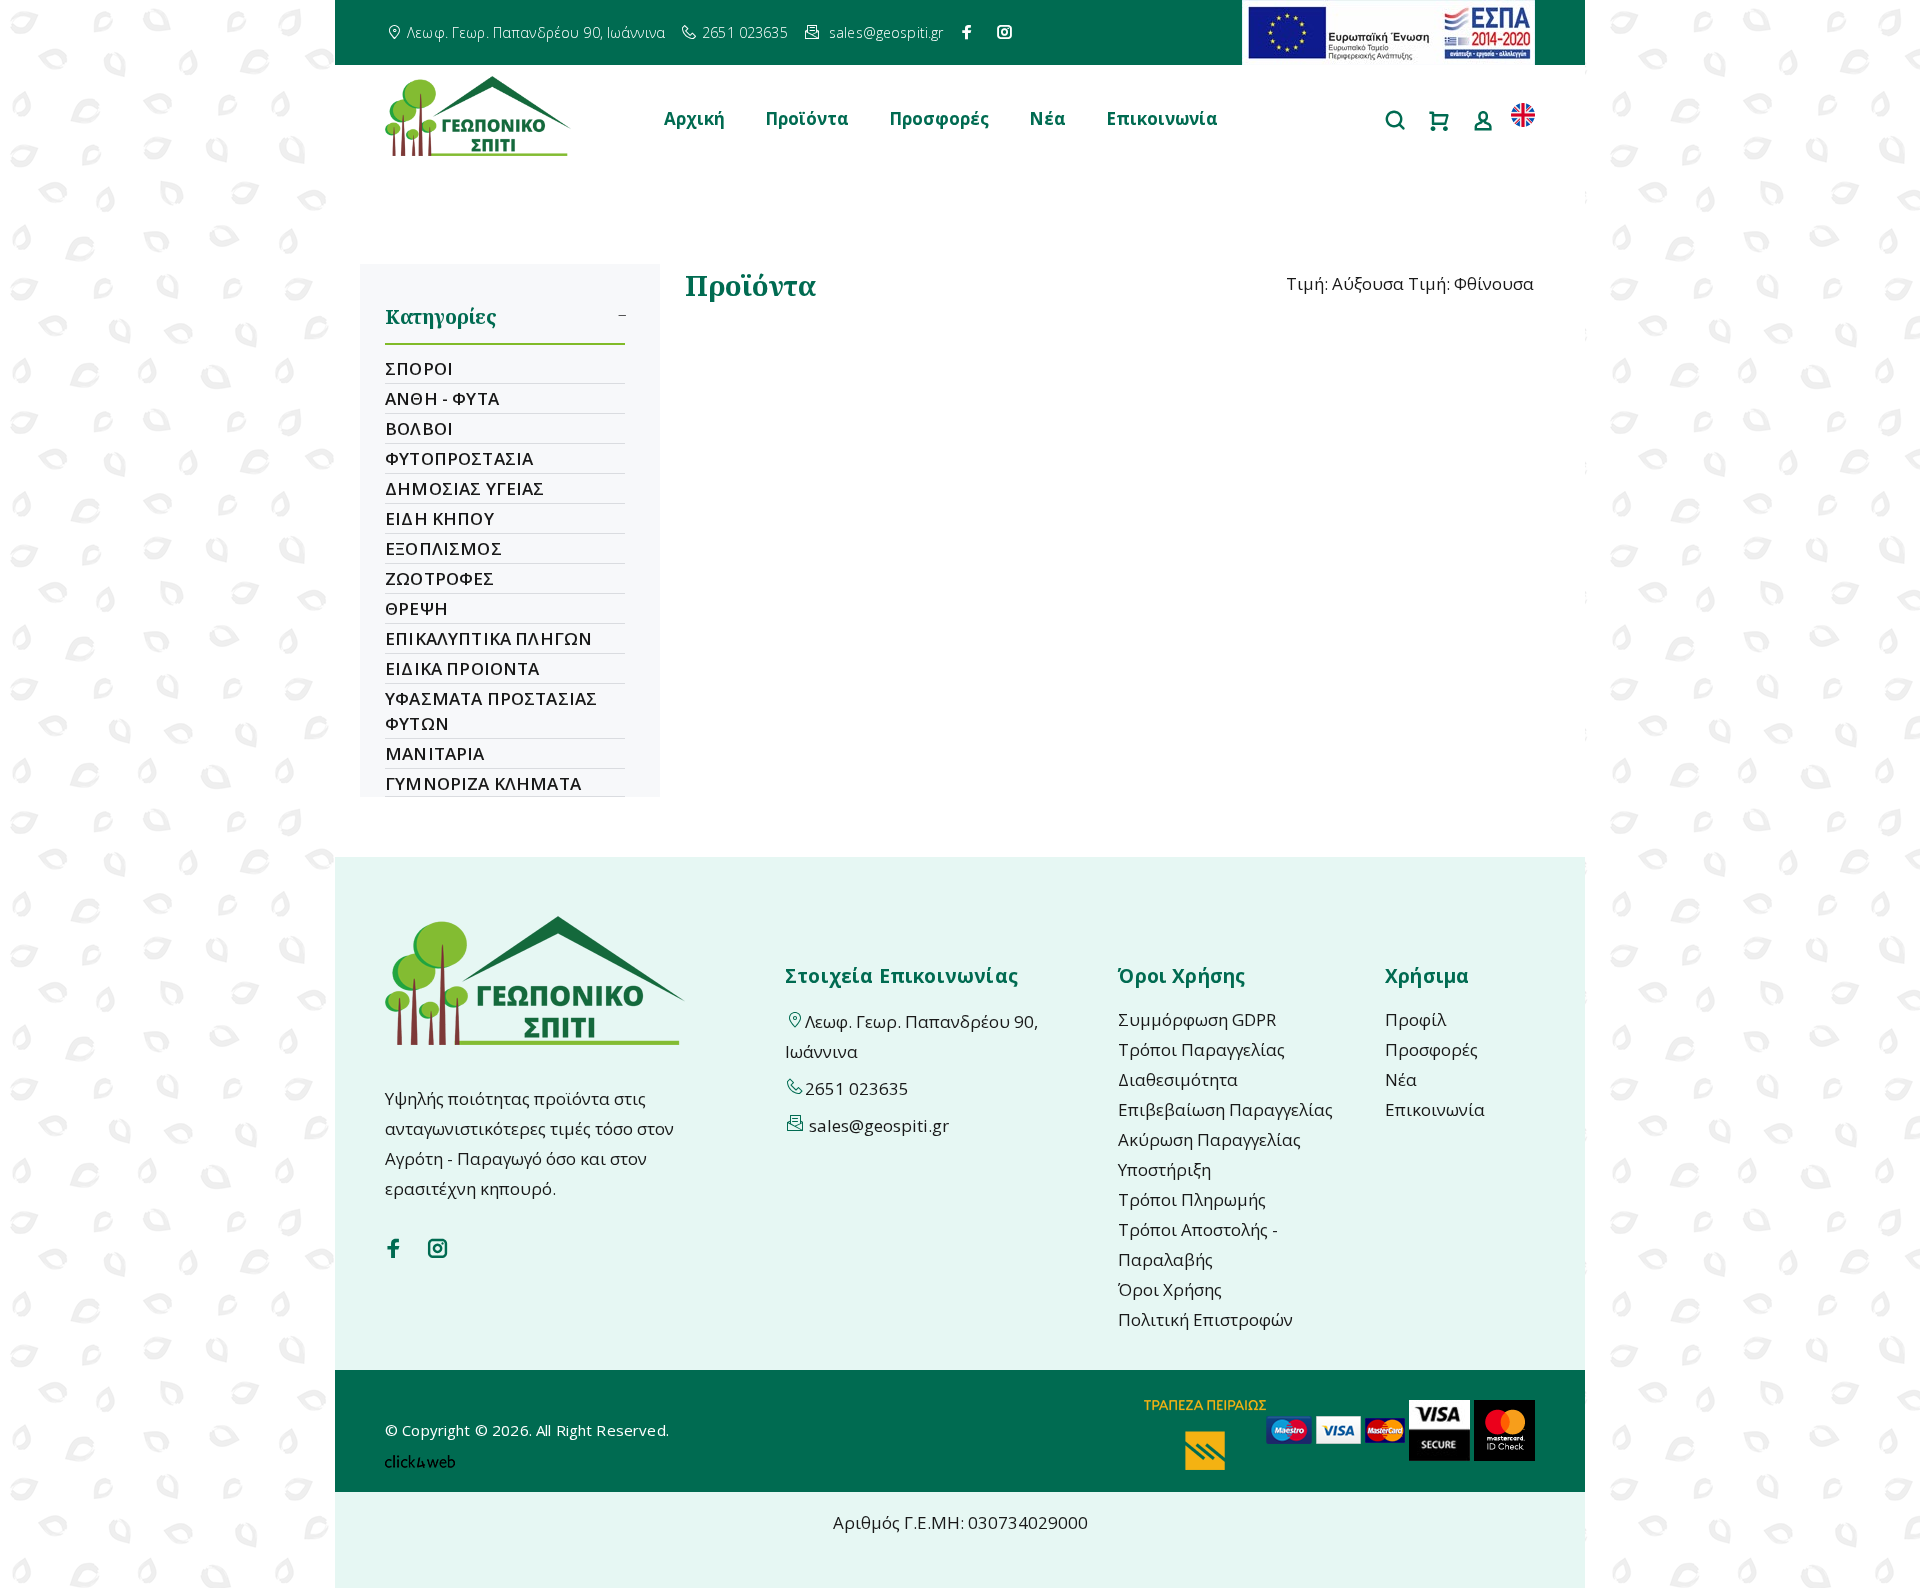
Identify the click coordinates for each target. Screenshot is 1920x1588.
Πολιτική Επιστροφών (1205, 1319)
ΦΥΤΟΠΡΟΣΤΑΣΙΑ (459, 458)
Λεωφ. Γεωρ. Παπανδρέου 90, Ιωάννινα (536, 32)
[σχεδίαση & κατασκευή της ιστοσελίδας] (420, 1460)
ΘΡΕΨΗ (416, 608)
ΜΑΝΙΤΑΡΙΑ (435, 753)
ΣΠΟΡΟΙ (419, 368)
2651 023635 (745, 32)
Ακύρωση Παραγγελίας (1209, 1139)
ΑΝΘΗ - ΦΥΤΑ (442, 398)
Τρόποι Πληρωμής (1192, 1199)
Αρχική (694, 118)
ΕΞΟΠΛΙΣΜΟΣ (443, 548)
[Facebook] (967, 32)
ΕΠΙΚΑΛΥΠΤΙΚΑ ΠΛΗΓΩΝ (488, 638)
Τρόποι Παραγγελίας (1201, 1049)
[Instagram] (1005, 32)
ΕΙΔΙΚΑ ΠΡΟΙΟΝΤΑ (462, 668)
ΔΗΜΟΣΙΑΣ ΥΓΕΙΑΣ (465, 488)
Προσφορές (939, 118)
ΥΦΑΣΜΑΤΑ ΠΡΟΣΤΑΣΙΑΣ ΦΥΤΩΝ (491, 711)
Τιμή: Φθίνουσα (1471, 283)
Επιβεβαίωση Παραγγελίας (1225, 1109)
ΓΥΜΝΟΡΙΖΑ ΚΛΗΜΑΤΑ (483, 783)
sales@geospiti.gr (886, 32)
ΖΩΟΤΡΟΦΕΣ (440, 578)
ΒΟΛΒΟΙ (419, 428)
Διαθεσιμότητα (1178, 1079)
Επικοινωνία (1162, 118)
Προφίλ (1415, 1019)
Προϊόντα (807, 118)
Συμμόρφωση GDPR (1197, 1019)
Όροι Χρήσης (1170, 1289)
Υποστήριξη (1164, 1169)
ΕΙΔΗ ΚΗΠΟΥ (439, 518)
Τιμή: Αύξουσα (1345, 283)
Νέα (1047, 118)
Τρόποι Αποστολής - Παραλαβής (1198, 1244)
